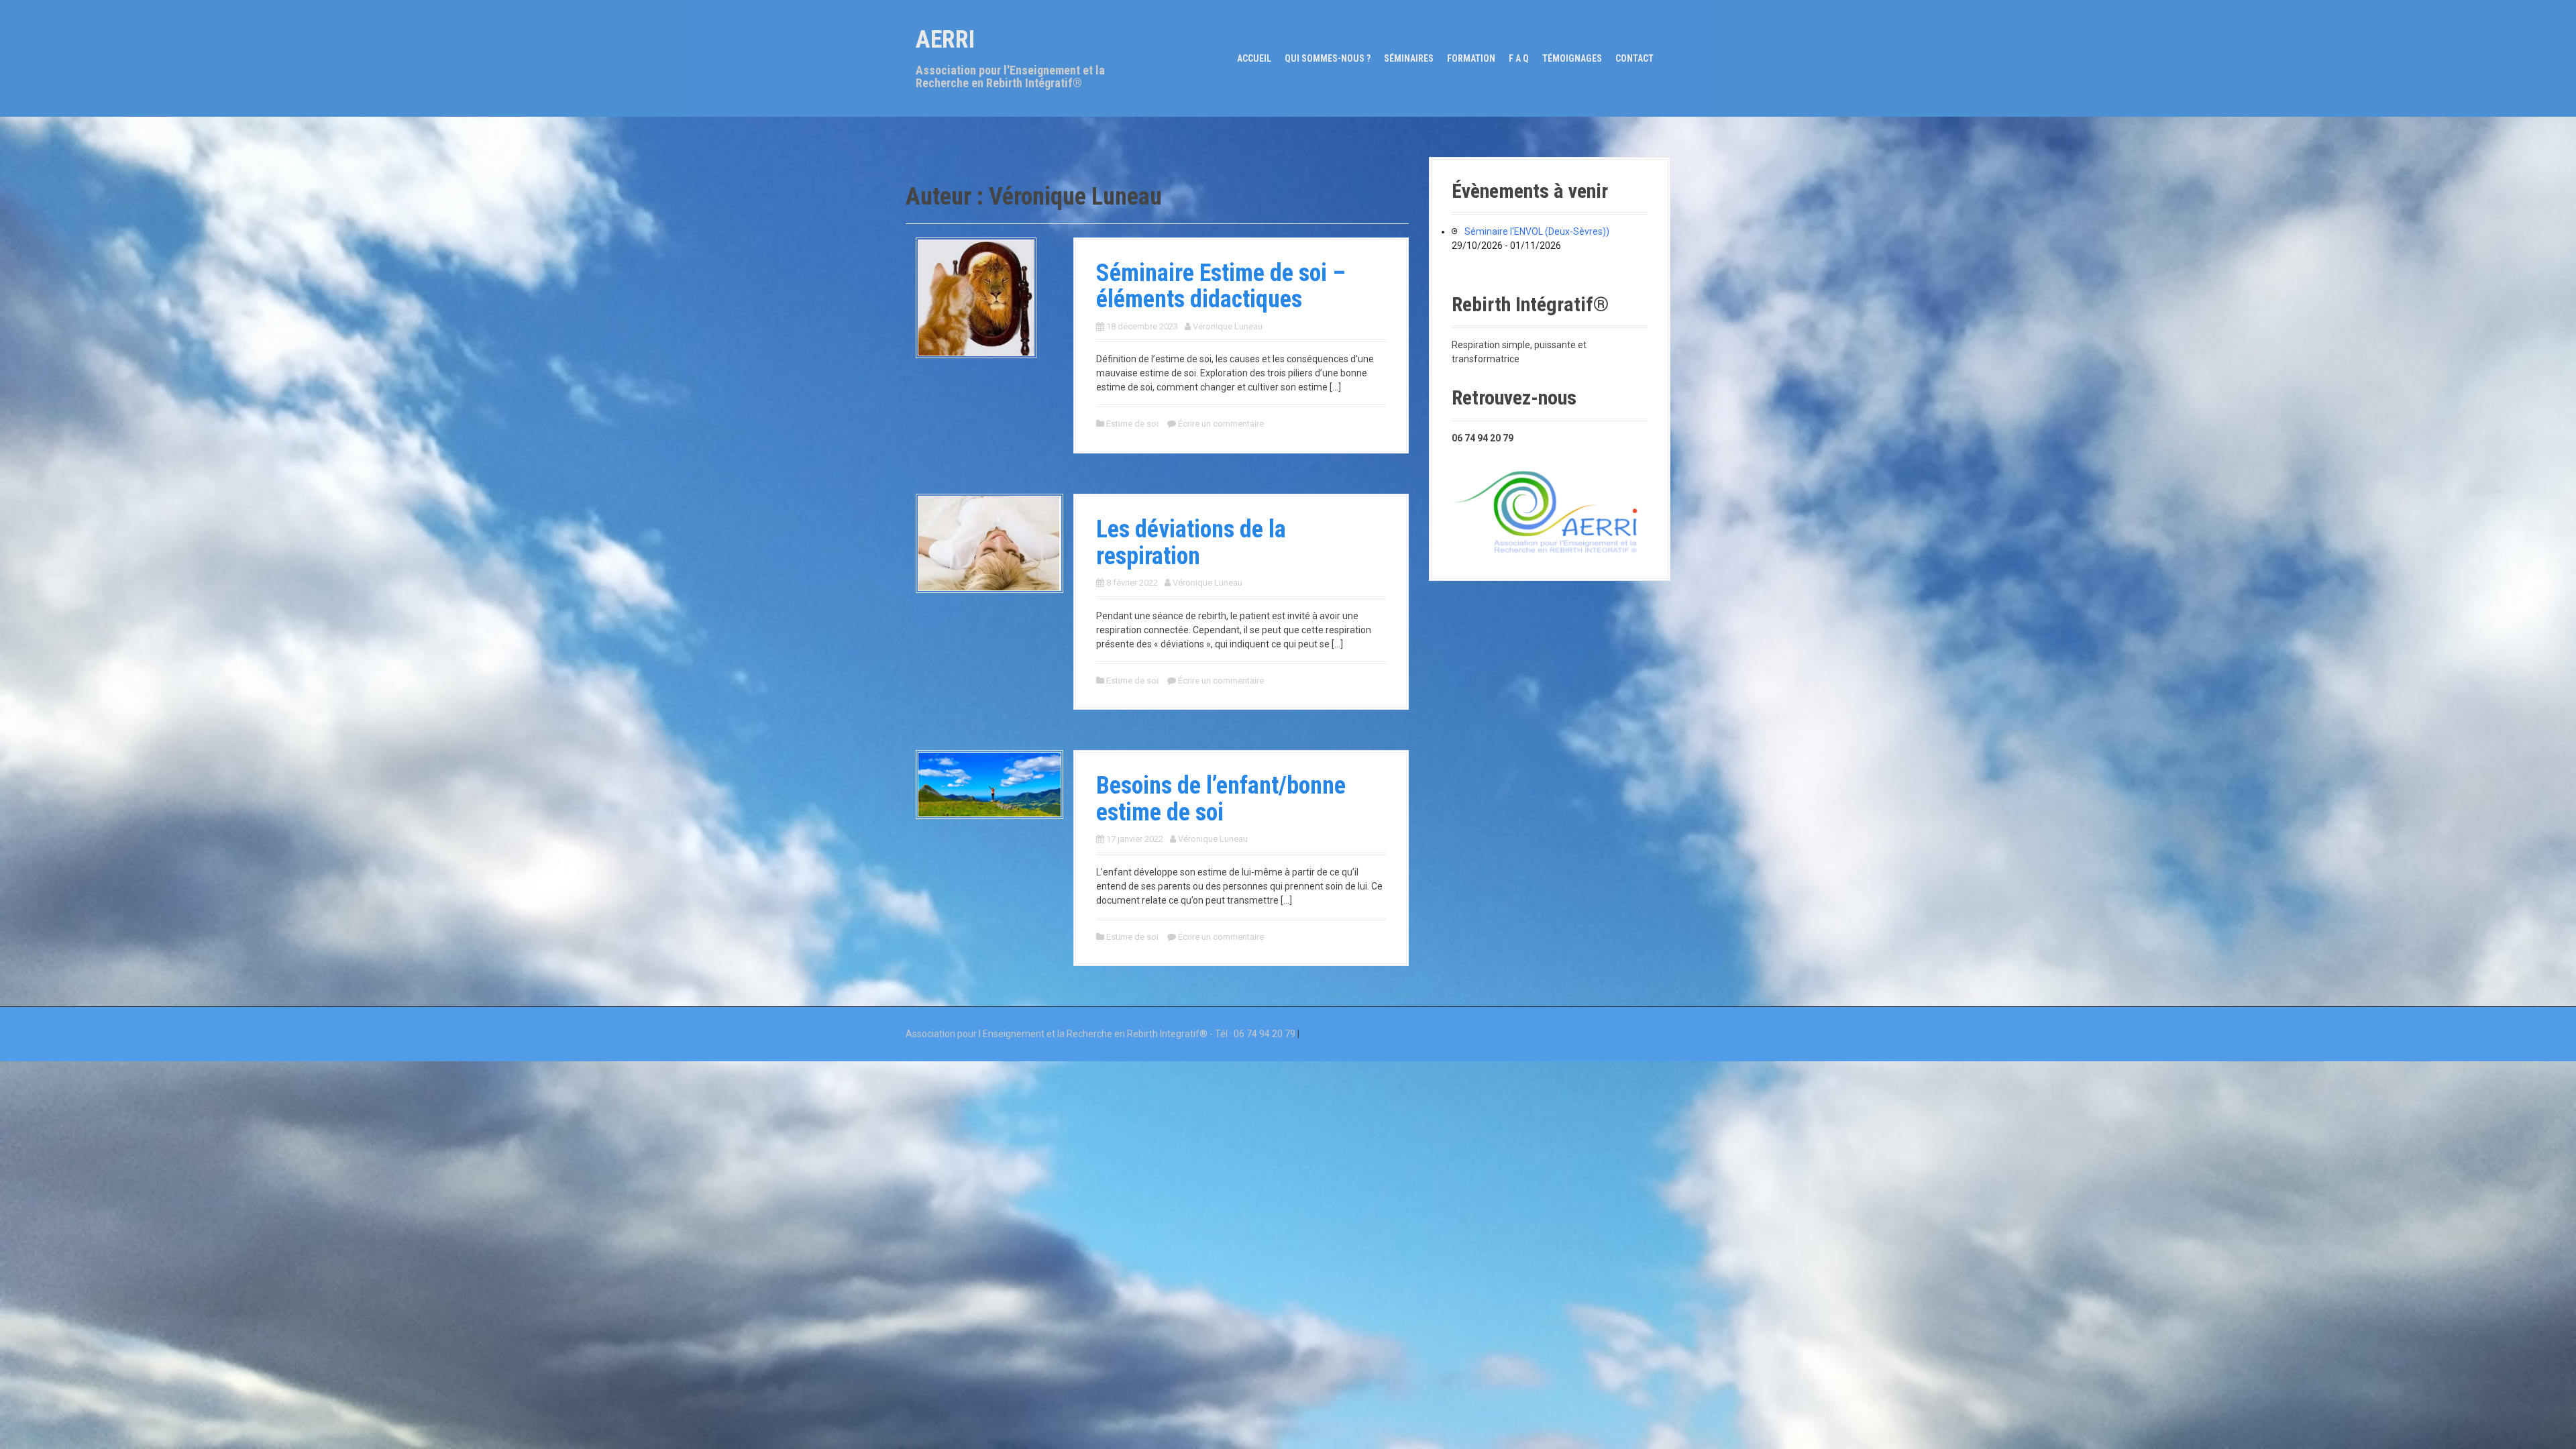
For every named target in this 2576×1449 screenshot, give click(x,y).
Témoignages (1572, 58)
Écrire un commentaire (1221, 424)
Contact (1634, 58)
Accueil (1254, 58)
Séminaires (1409, 58)
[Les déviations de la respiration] (989, 543)
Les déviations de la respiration (1191, 543)
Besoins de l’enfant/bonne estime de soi (1221, 799)
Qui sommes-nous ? (1328, 58)
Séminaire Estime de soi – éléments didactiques (1221, 286)
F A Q (1519, 58)
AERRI (945, 40)
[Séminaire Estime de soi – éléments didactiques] (976, 297)
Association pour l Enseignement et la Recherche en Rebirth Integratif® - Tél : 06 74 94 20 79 (1101, 1034)
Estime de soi (1132, 424)
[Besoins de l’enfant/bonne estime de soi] (989, 784)
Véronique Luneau (1228, 326)
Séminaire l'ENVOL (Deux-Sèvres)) (1537, 231)
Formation (1471, 58)
